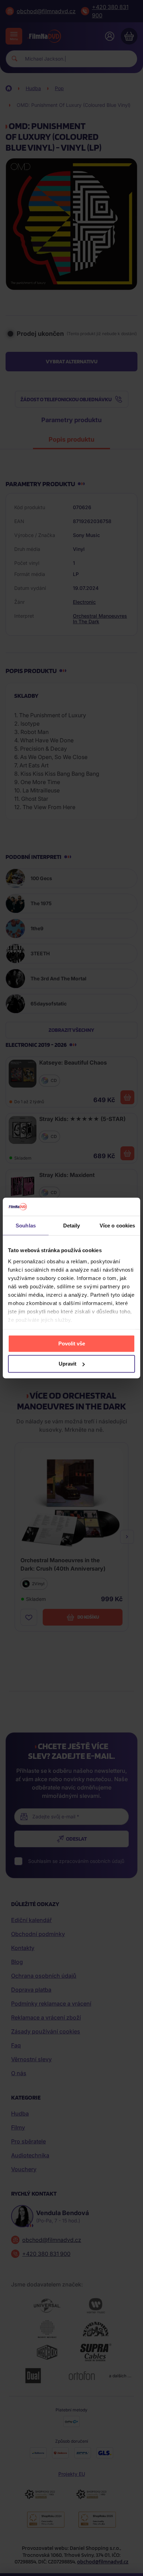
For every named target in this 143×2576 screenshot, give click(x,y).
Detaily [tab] (72, 1226)
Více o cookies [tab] (117, 1226)
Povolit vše (72, 1344)
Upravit (68, 1364)
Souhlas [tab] (26, 1226)
